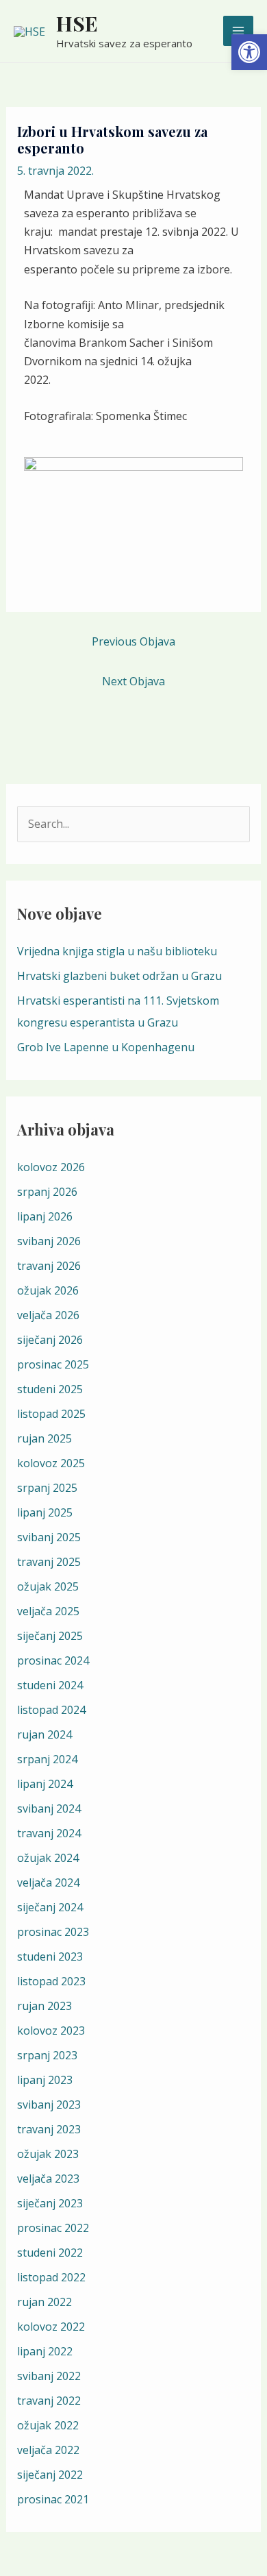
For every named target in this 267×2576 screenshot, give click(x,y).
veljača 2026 (48, 1315)
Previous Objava (133, 641)
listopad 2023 (51, 1981)
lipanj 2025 (45, 1512)
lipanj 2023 (45, 2080)
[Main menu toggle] (238, 31)
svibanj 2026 (49, 1241)
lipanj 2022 (45, 2351)
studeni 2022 (50, 2253)
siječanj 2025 (50, 1636)
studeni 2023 (50, 1956)
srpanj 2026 (47, 1192)
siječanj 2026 (50, 1340)
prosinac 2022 (53, 2228)
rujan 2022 (44, 2302)
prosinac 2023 (53, 1932)
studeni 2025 (50, 1389)
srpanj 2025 (47, 1488)
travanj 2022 (49, 2401)
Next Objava (133, 681)
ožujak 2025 (48, 1586)
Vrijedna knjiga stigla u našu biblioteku (117, 951)
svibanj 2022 (49, 2376)
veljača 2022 (48, 2450)
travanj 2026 (49, 1266)
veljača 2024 (48, 1882)
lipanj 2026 (45, 1216)
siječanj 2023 (50, 2203)
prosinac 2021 (53, 2499)
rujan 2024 (44, 1734)
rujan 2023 (44, 2006)
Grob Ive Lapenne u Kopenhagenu (106, 1047)
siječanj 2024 (50, 1907)
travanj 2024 (49, 1833)
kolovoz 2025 (51, 1463)
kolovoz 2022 (51, 2327)
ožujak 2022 (48, 2425)
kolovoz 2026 (51, 1167)
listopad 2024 (51, 1710)
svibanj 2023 (49, 2105)
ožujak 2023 (48, 2154)
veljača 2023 (48, 2179)
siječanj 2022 (50, 2475)
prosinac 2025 (53, 1364)
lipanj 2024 (45, 1784)
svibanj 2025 (49, 1537)
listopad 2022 (51, 2277)
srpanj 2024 (47, 1759)
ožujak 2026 (48, 1290)
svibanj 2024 (49, 1808)
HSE (77, 23)
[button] (249, 52)
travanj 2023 (49, 2129)
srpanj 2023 (47, 2055)
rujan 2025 (44, 1438)
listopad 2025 (51, 1414)
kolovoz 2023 (51, 2031)
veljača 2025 (48, 1611)
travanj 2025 (49, 1562)
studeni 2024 (50, 1685)
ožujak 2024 (48, 1858)
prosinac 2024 (53, 1660)
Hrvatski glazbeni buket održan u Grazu (119, 976)
